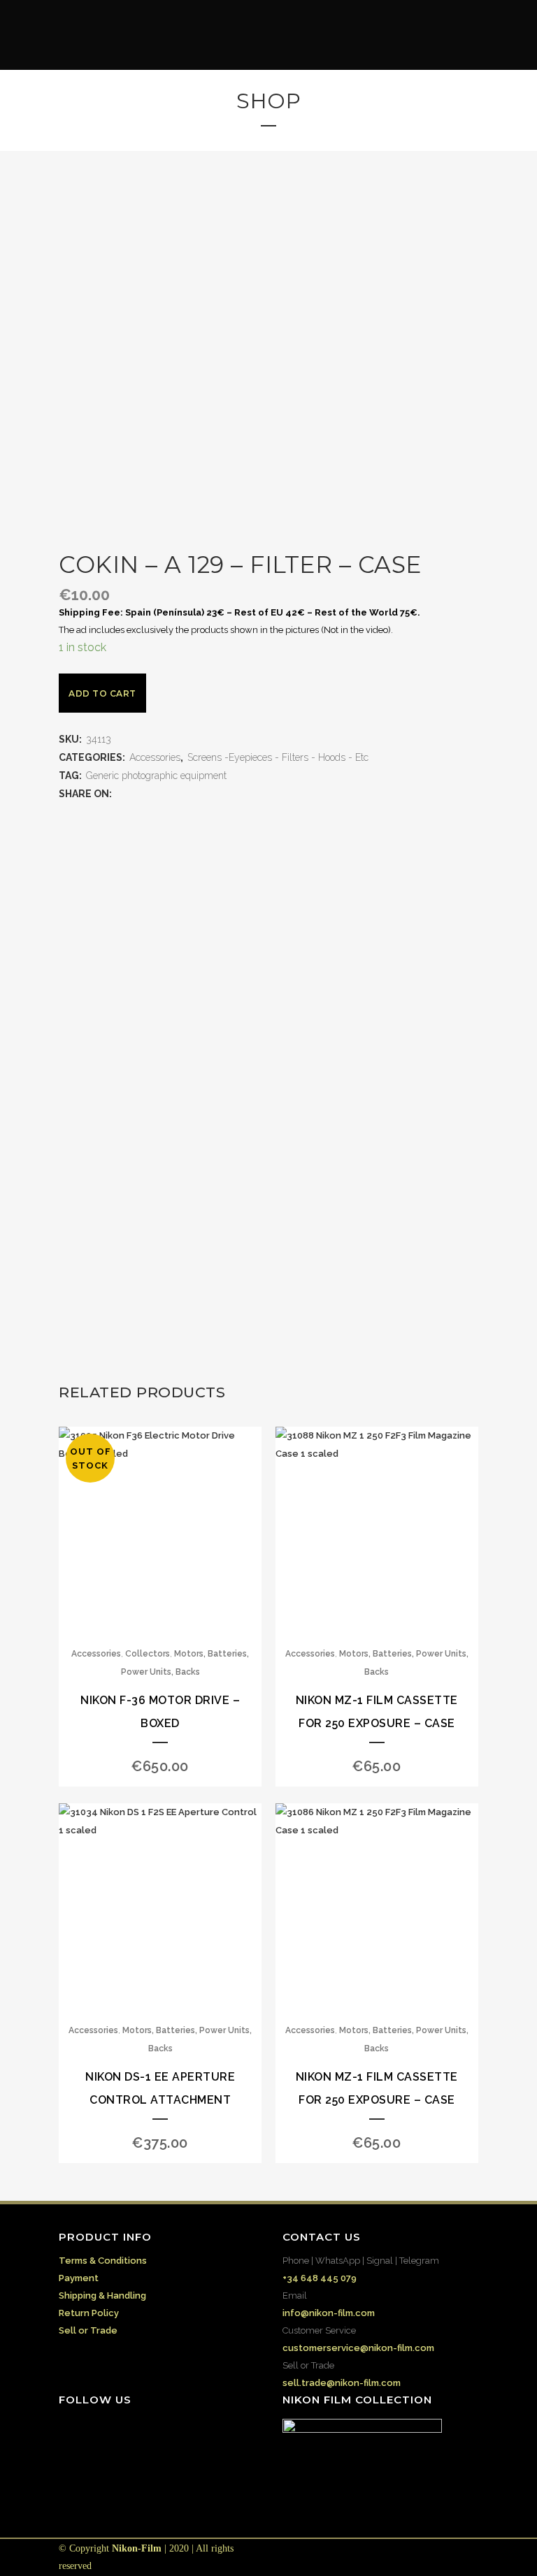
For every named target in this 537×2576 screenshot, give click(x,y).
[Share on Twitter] (135, 794)
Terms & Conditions (103, 2261)
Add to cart (102, 693)
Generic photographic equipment (156, 776)
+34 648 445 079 (320, 2278)
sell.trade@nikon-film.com (342, 2383)
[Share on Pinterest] (191, 794)
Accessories (155, 757)
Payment (79, 2278)
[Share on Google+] (149, 794)
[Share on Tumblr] (177, 794)
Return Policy (89, 2313)
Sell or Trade (88, 2330)
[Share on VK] (205, 794)
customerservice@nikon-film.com (358, 2348)
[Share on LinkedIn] (163, 794)
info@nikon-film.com (329, 2313)
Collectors (148, 1654)
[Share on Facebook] (121, 794)
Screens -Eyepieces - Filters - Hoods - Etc (278, 757)
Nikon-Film (137, 2548)
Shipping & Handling (102, 2295)
